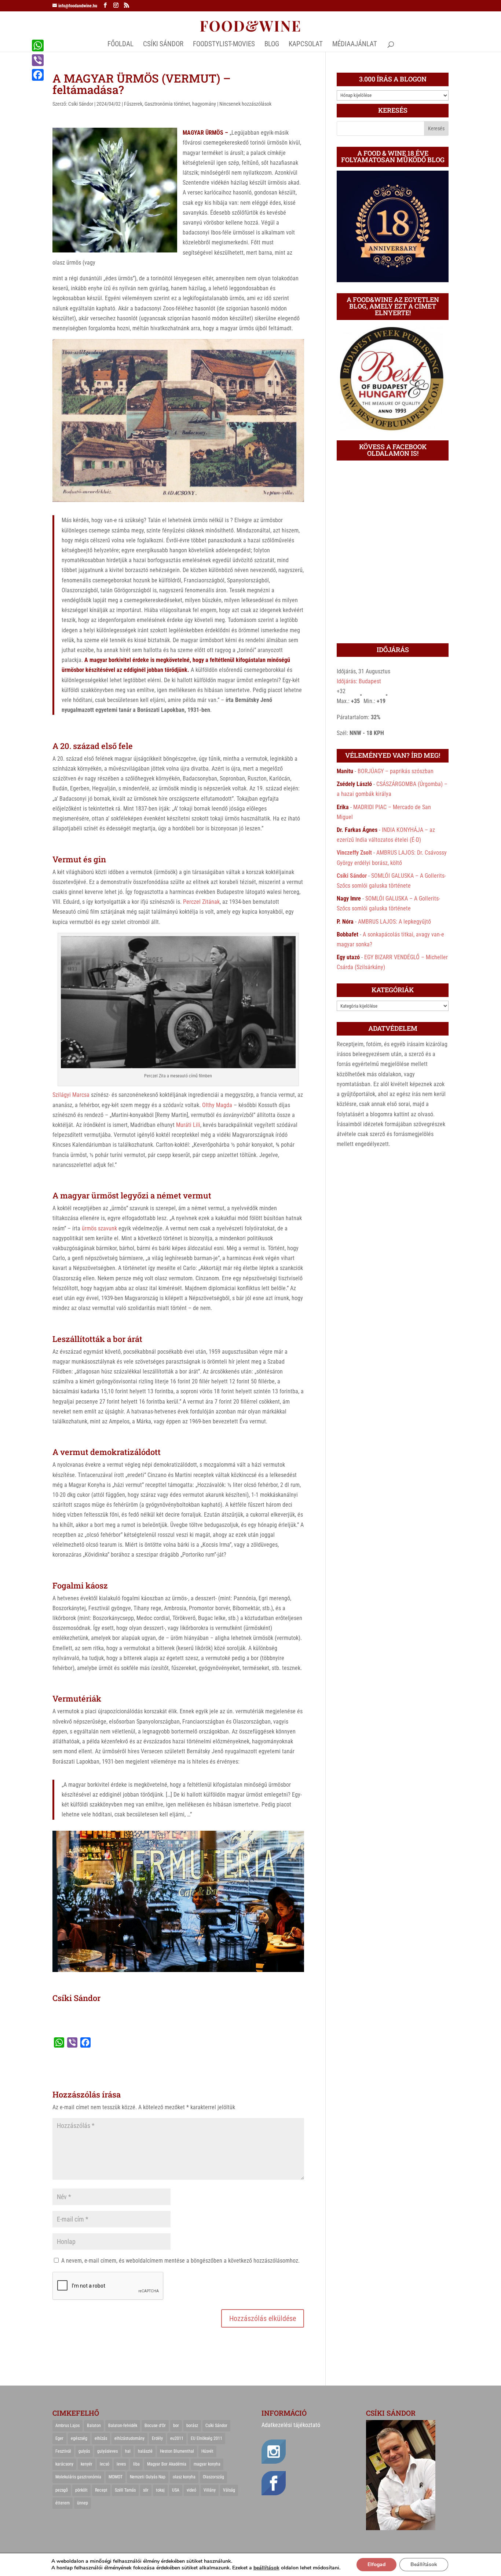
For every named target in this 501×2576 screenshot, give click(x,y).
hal (128, 2451)
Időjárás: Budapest (359, 681)
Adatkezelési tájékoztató (291, 2425)
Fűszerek (133, 104)
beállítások (266, 2568)
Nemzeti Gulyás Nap (148, 2477)
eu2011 (177, 2438)
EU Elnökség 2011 (206, 2438)
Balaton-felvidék (123, 2426)
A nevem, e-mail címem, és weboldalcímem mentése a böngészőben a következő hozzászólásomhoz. (180, 2261)
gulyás (84, 2451)
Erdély (157, 2438)
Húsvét (207, 2451)
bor (176, 2426)
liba (136, 2464)
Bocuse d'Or (155, 2426)
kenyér (87, 2464)
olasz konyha (184, 2477)
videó (191, 2490)
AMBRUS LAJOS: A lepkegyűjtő (394, 922)
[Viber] (38, 60)
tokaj (160, 2490)
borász (192, 2426)
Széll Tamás (125, 2490)
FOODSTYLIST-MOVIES (224, 45)
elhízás (101, 2438)
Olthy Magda (217, 1105)
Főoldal (120, 45)
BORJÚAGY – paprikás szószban (396, 771)
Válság (229, 2490)
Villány (210, 2490)
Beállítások (424, 2564)
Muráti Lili (188, 1125)
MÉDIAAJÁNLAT (355, 45)
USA (176, 2490)
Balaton (94, 2426)
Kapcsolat (306, 45)
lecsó (105, 2464)
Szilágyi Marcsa (71, 1095)
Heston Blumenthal (177, 2451)
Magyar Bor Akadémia (167, 2464)
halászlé (145, 2451)
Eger (59, 2438)
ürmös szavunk (99, 1228)
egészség (79, 2438)
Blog (272, 45)
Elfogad (376, 2564)
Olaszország (213, 2477)
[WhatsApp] (38, 46)
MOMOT (116, 2477)
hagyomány (204, 104)
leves (121, 2464)
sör (146, 2490)
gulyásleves (107, 2451)
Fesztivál (63, 2451)
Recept (101, 2490)
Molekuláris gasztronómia (78, 2477)
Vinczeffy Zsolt (354, 853)
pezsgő (62, 2490)
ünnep (83, 2503)
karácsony (64, 2464)
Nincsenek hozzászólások (245, 104)
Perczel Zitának (201, 902)
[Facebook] (38, 75)
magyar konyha (207, 2464)
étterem (63, 2503)
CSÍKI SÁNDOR (163, 45)
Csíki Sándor (81, 104)
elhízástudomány (129, 2438)
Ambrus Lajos (67, 2426)
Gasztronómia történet (167, 104)
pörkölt (81, 2490)
